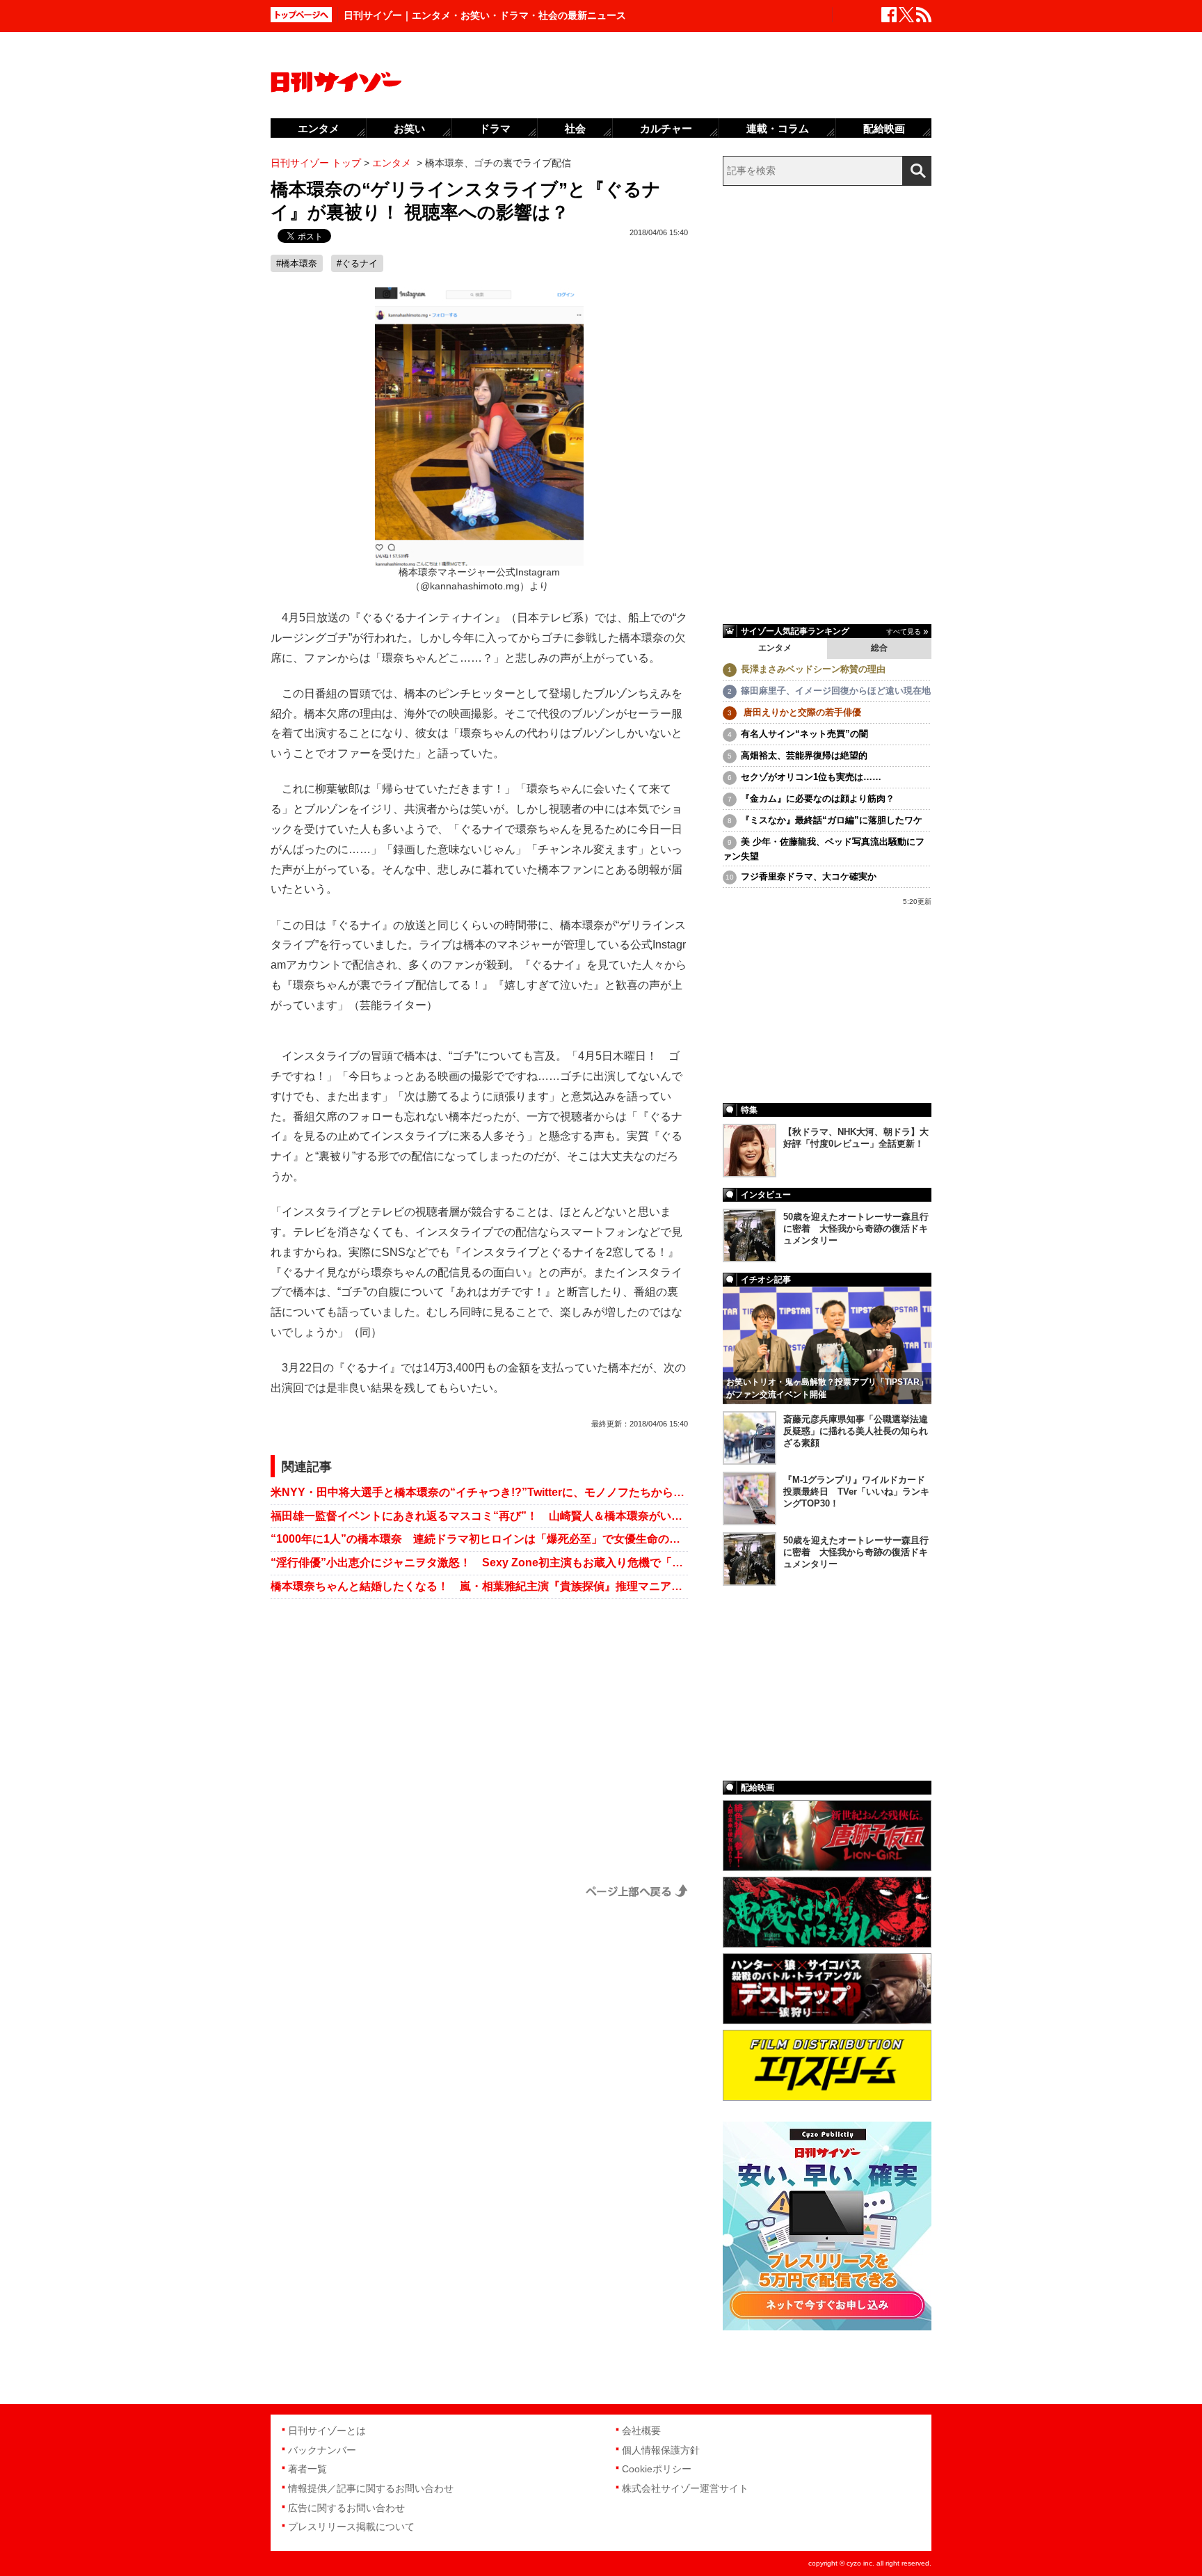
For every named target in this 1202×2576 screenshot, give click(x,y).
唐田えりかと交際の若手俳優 (801, 712)
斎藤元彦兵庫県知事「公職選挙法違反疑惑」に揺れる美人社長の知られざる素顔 (856, 1431)
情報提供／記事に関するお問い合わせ (371, 2488)
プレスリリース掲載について (351, 2527)
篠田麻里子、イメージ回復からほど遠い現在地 (836, 691)
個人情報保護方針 (661, 2450)
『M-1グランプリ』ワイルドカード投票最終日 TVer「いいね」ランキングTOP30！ (856, 1492)
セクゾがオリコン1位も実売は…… (811, 777)
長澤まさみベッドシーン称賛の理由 (813, 669)
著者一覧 (307, 2469)
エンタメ (775, 648)
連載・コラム (778, 128)
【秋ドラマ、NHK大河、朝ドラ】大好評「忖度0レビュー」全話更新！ (856, 1138)
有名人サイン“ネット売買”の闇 (804, 734)
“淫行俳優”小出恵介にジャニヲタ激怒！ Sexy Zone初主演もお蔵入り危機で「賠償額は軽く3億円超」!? (479, 1563)
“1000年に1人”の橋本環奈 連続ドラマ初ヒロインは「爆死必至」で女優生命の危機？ (479, 1539)
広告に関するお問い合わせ (346, 2508)
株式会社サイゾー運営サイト (685, 2488)
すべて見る (904, 631)
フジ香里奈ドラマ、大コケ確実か (809, 876)
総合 (879, 648)
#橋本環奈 (297, 263)
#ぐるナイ (357, 263)
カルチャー (666, 128)
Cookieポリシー (657, 2469)
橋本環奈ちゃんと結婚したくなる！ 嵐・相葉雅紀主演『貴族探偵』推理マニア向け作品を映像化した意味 (479, 1586)
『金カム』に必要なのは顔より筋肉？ (818, 798)
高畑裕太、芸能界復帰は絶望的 (804, 755)
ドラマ (495, 128)
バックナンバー (322, 2450)
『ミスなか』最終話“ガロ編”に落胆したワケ (832, 820)
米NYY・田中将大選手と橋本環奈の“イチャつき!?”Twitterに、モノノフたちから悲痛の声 (479, 1492)
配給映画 (884, 128)
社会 (575, 128)
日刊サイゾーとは (327, 2431)
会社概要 (641, 2431)
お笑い (409, 128)
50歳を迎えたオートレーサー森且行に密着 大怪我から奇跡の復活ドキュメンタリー (856, 1229)
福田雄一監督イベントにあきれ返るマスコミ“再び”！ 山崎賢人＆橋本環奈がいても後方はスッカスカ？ (479, 1516)
